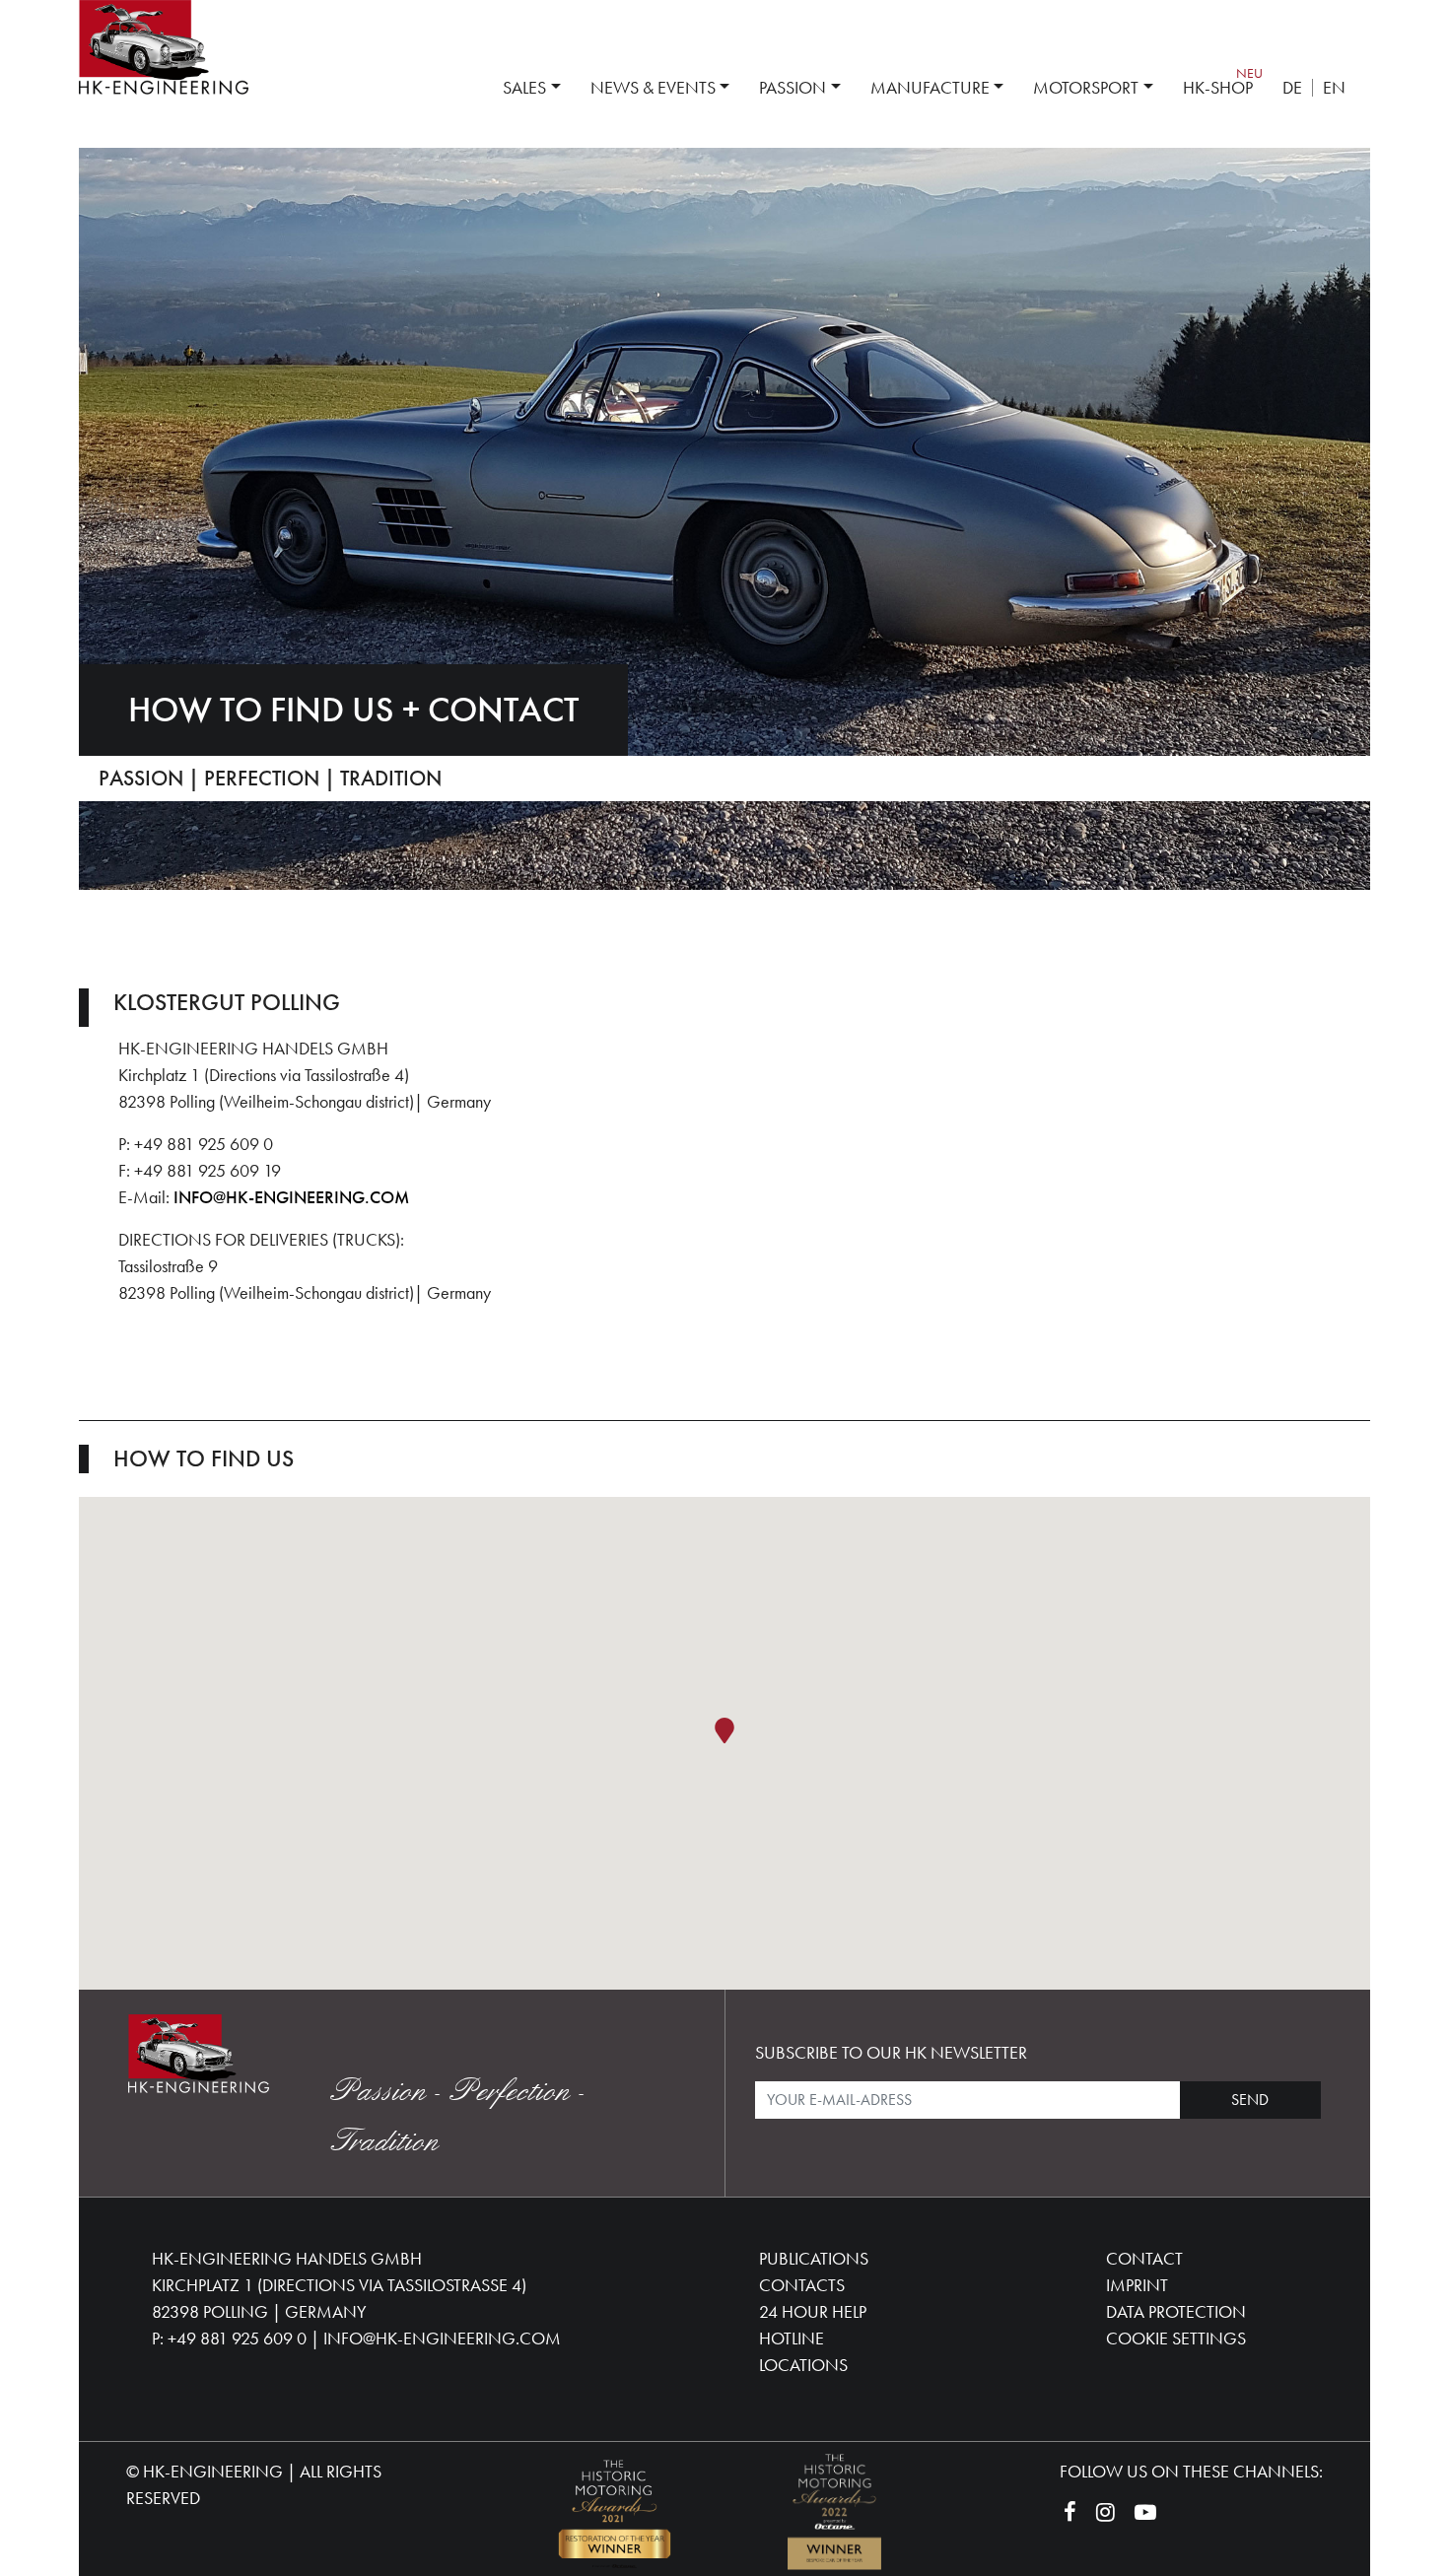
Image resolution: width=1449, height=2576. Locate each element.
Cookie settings (1176, 2338)
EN (1334, 88)
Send (1250, 2100)
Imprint (1137, 2285)
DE (1292, 88)
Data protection (1176, 2311)
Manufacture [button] (930, 87)
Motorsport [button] (1086, 87)
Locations (803, 2365)
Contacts (802, 2285)
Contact (1144, 2258)
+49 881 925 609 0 (237, 2338)
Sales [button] (524, 87)
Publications (814, 2258)
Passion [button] (793, 87)
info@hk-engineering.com (291, 1197)
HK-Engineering (213, 2471)
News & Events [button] (653, 87)
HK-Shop (1218, 87)
